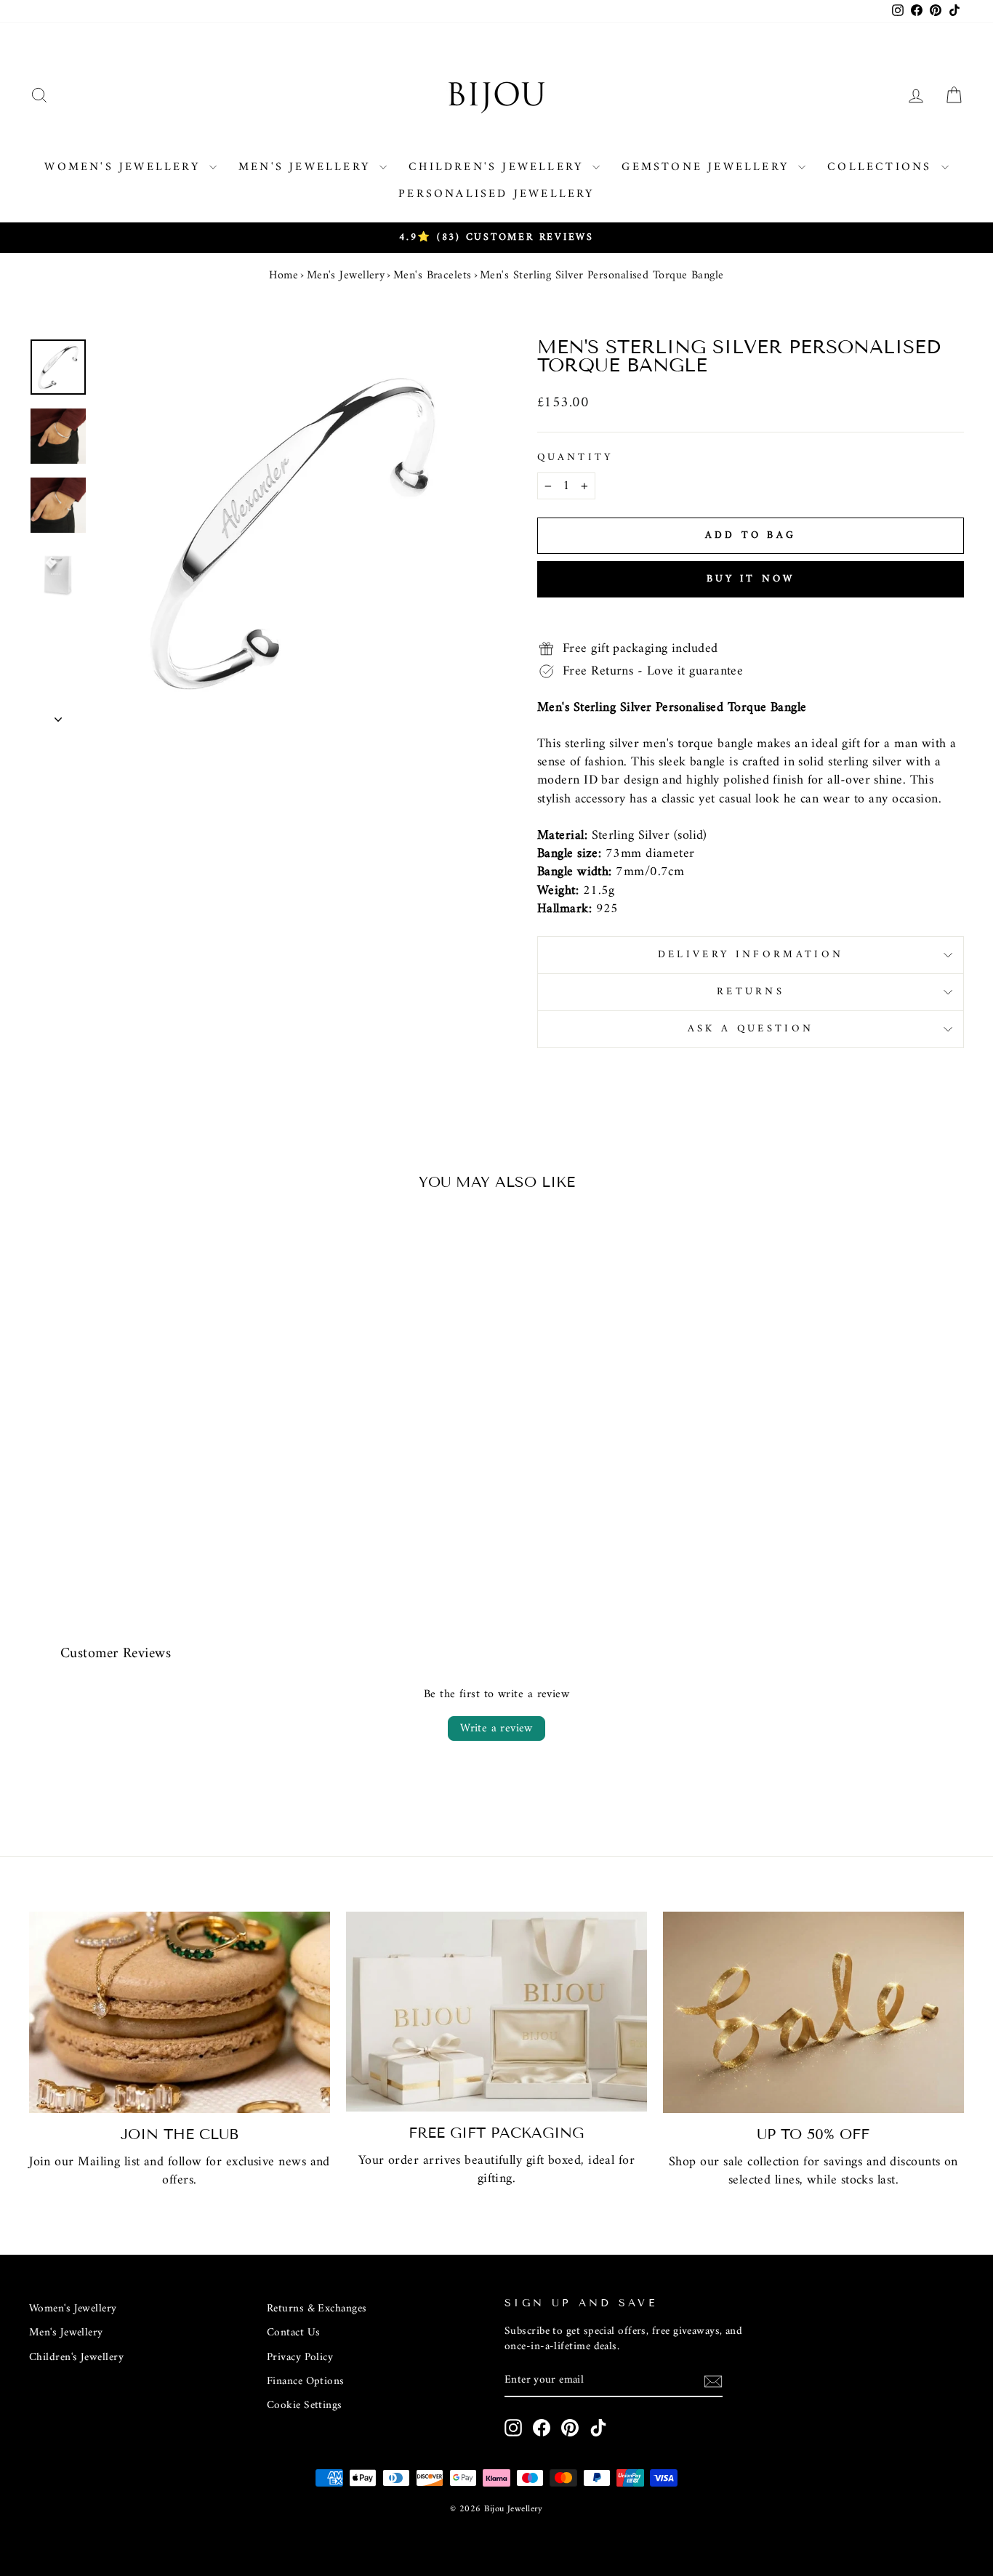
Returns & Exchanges (317, 2309)
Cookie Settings (305, 2406)
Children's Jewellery (499, 167)
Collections (882, 167)
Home (284, 275)
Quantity (575, 458)
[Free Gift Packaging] (496, 2012)
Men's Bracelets (433, 275)
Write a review (496, 1728)
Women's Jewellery (125, 167)
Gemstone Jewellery (708, 167)
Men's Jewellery (307, 167)
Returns (751, 992)
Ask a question (751, 1029)
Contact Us (294, 2333)
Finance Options (306, 2382)
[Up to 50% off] (813, 2013)
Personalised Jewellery (496, 194)
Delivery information (751, 955)
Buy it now (751, 579)
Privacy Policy (300, 2358)
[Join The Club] (180, 2013)
